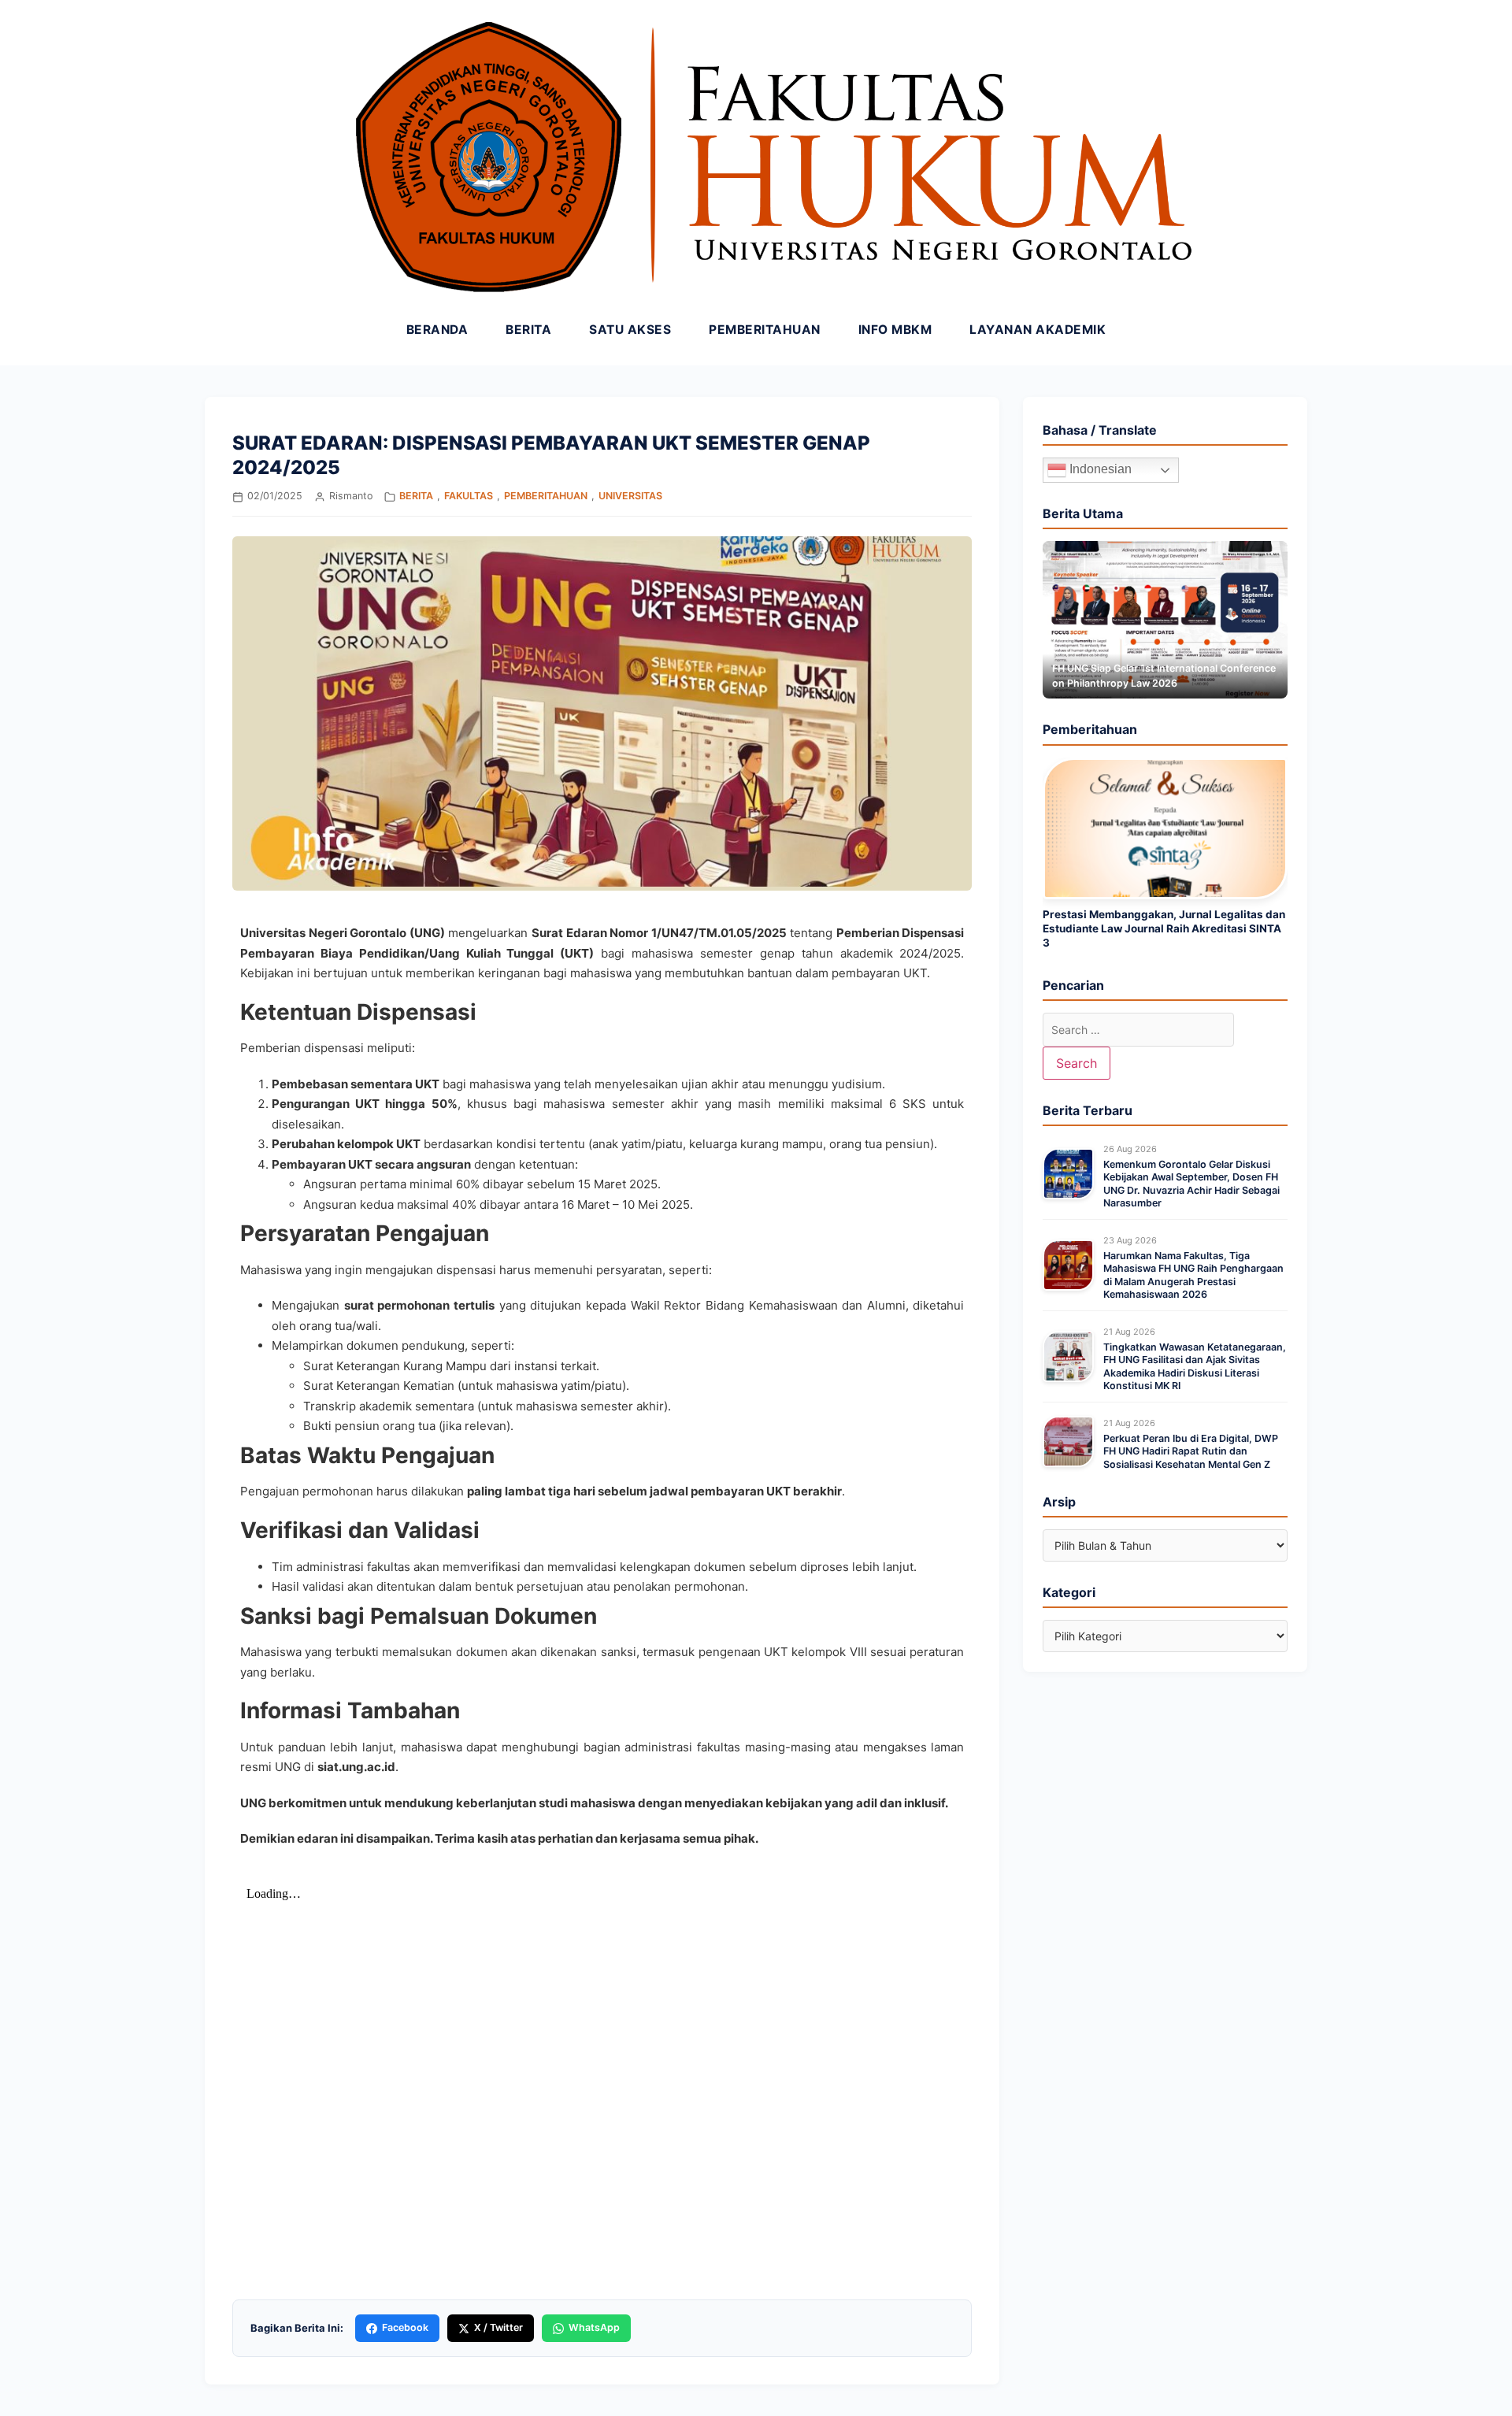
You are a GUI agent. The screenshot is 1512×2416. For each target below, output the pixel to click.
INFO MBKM (895, 330)
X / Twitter (498, 2327)
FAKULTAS (469, 496)
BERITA (528, 330)
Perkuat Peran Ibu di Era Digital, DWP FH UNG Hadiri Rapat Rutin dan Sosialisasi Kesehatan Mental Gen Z (1191, 1451)
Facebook (405, 2327)
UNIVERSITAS (630, 496)
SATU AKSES (630, 330)
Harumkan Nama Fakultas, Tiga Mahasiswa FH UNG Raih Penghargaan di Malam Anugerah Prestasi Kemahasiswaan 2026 (1193, 1275)
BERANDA (437, 330)
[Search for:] (1138, 1030)
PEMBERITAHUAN (765, 330)
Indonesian (1099, 469)
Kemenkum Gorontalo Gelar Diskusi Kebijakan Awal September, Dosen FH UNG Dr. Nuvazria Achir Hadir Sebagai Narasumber (1191, 1184)
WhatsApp (594, 2327)
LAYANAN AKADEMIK (1038, 330)
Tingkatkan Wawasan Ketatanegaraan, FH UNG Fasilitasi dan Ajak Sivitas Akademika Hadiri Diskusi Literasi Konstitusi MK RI (1195, 1366)
